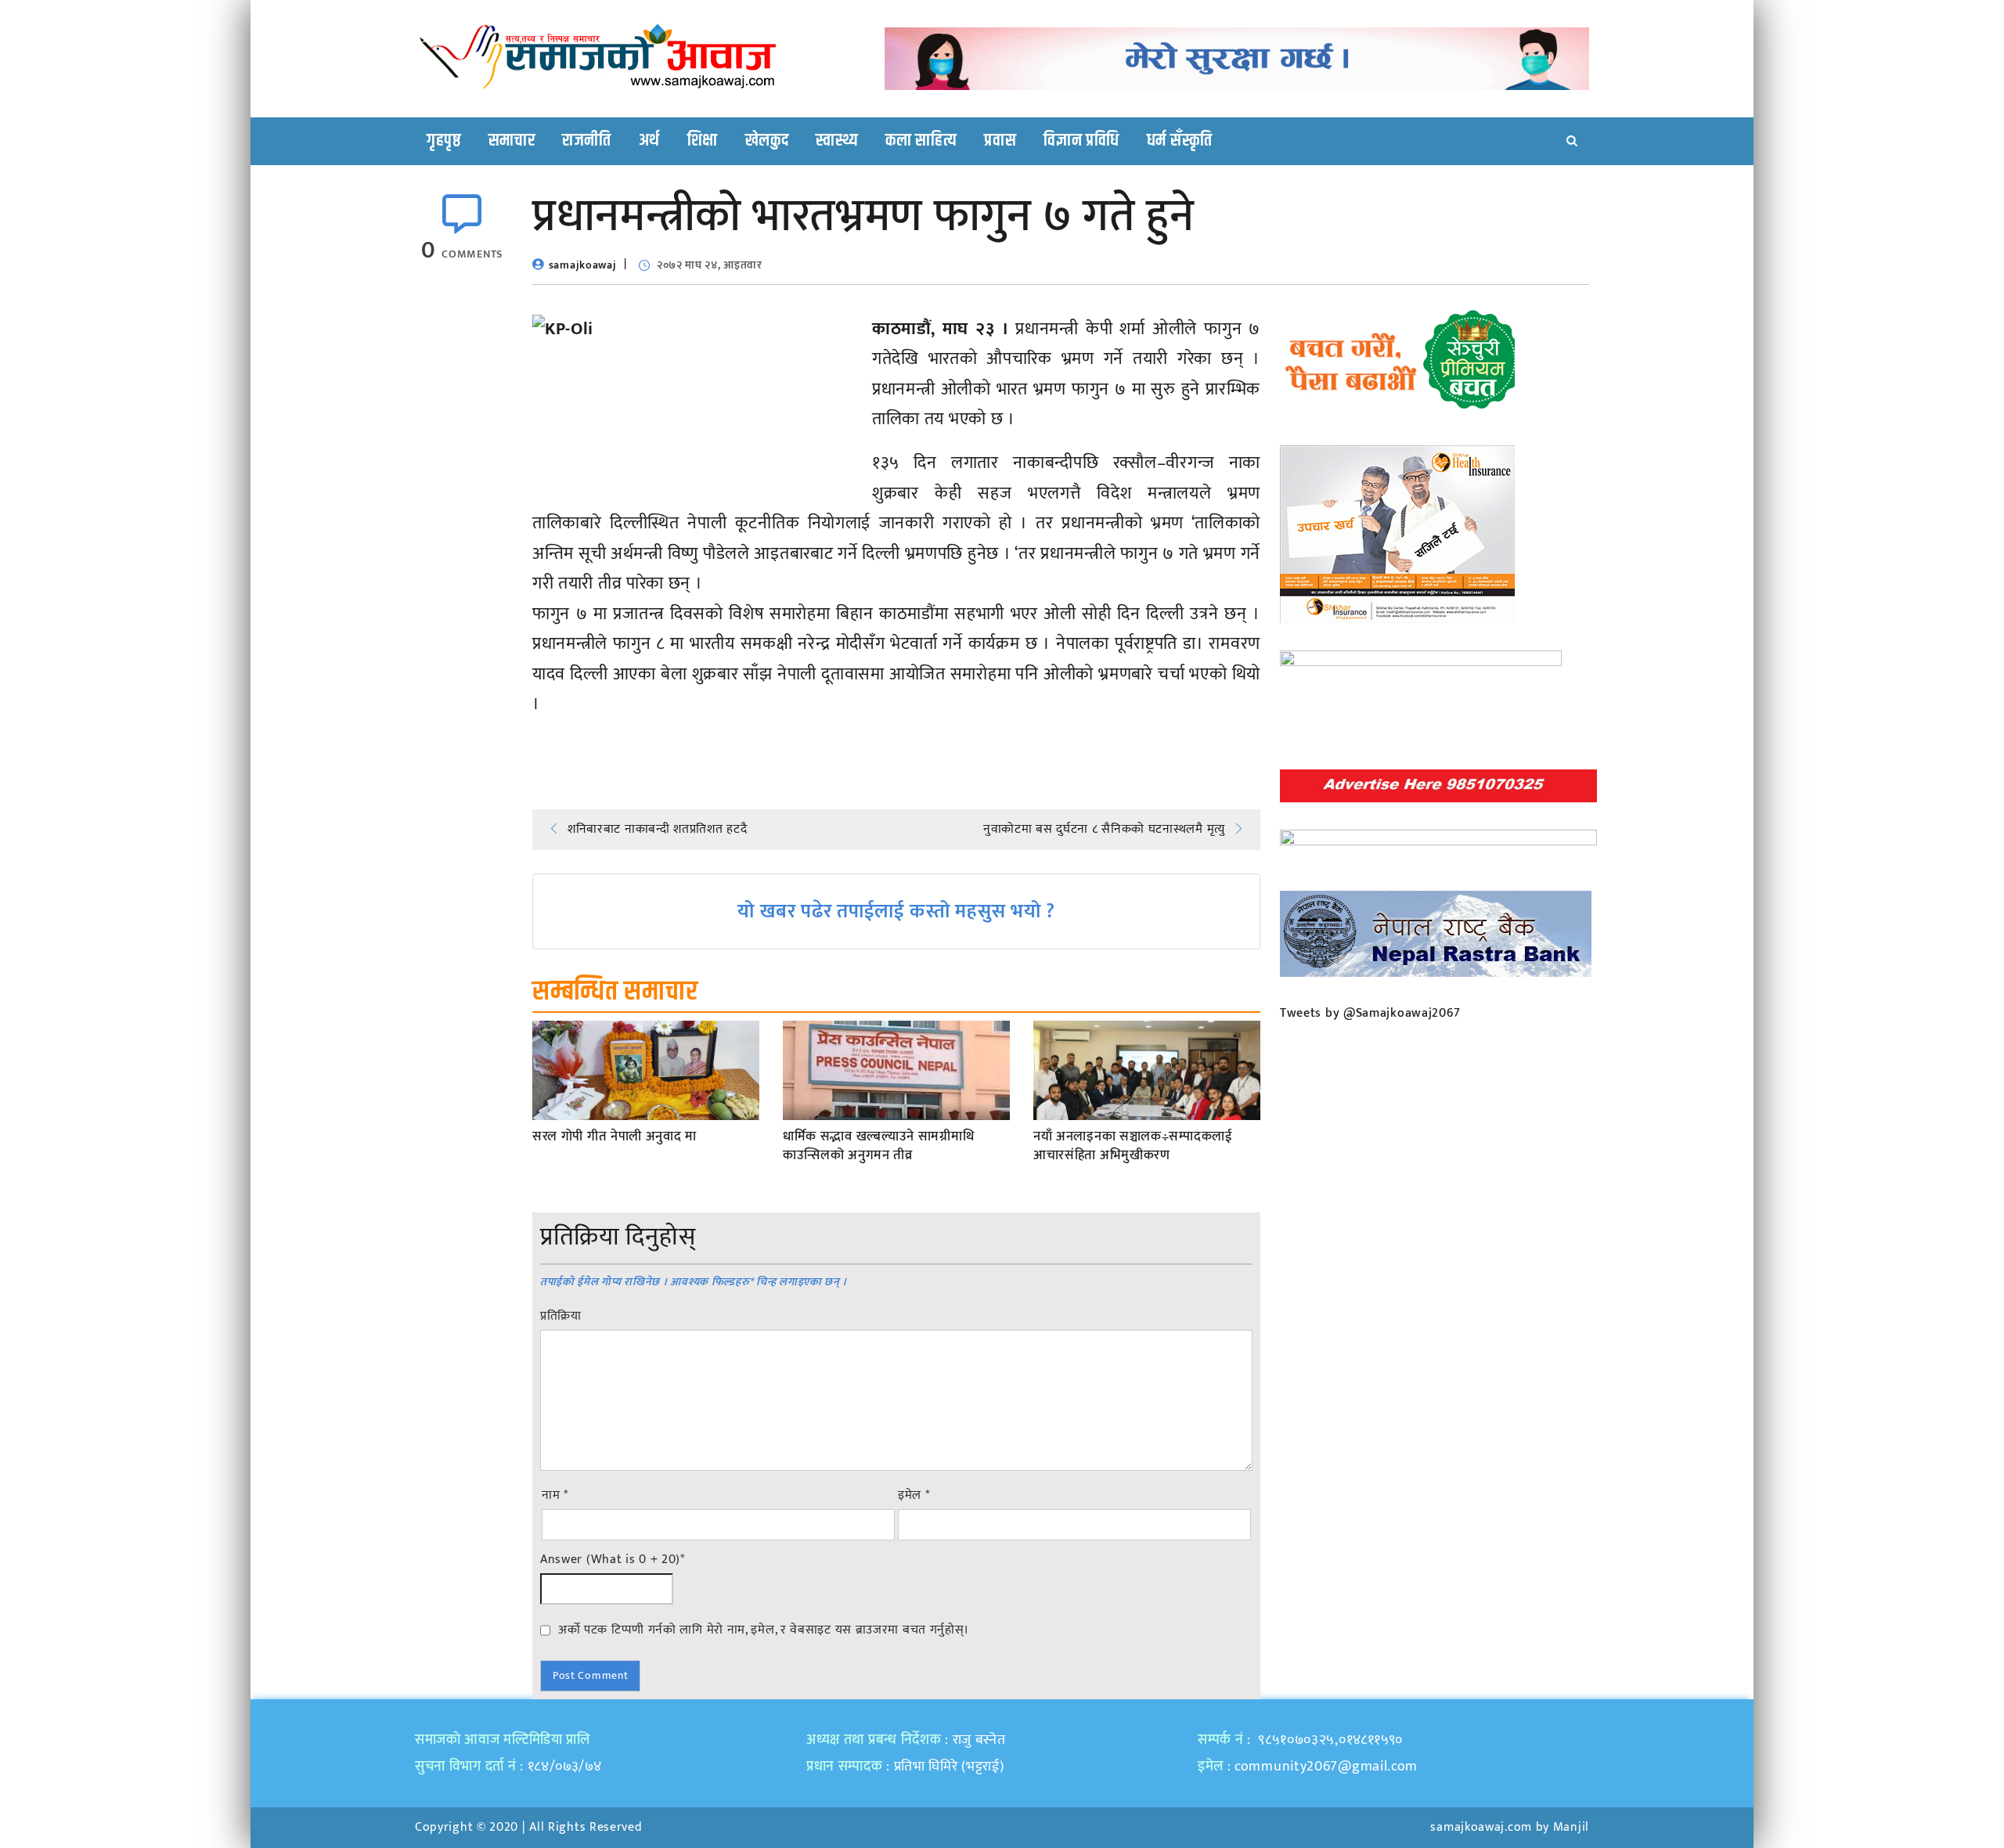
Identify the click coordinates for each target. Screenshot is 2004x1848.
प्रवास (1000, 141)
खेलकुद (767, 141)
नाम (555, 1496)
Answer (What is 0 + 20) (613, 1560)
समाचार (512, 141)
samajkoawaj (583, 265)
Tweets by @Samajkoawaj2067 (1370, 1013)
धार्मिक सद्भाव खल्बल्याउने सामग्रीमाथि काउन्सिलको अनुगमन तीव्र (878, 1147)
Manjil (1571, 1827)
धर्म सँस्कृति (1180, 141)
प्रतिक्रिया (561, 1317)
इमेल (914, 1496)
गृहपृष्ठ (444, 141)
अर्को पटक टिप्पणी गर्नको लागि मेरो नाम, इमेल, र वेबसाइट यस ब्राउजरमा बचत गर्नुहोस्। (764, 1630)
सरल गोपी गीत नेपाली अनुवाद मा (615, 1137)
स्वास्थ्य (837, 141)
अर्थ (649, 141)
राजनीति (587, 141)
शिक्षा (703, 141)
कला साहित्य (921, 141)
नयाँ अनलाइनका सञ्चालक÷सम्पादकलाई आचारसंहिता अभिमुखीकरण (1133, 1147)
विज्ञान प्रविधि (1081, 141)
